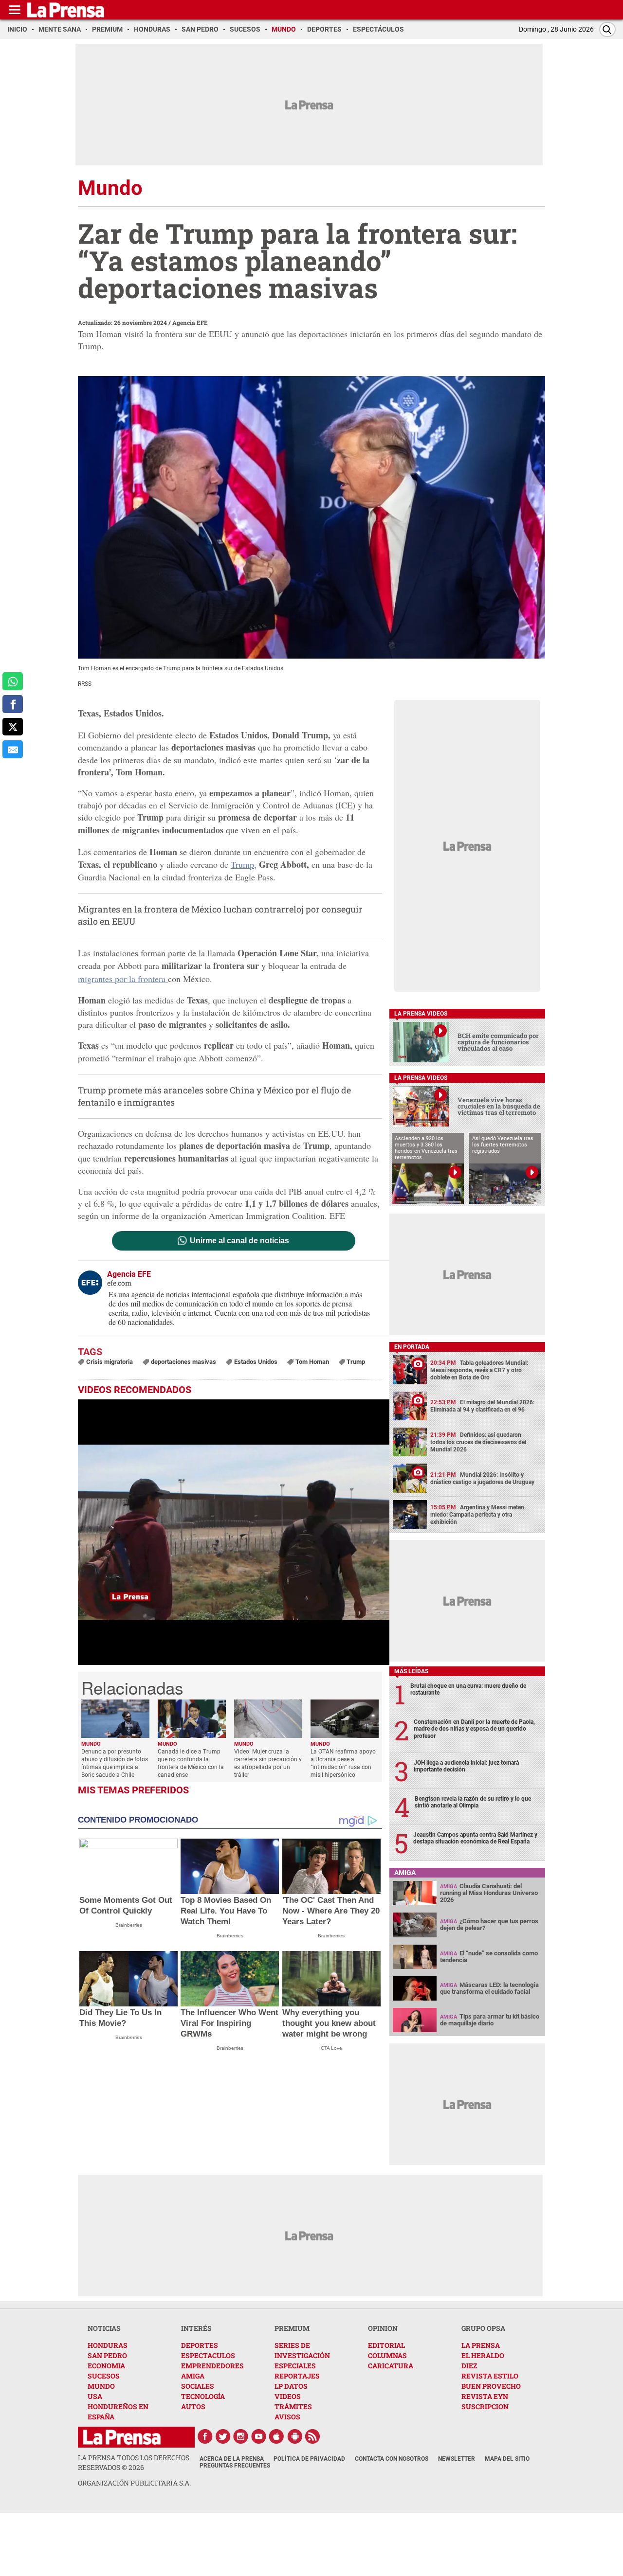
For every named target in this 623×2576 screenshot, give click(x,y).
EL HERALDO (483, 2355)
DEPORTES (200, 2345)
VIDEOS (288, 2396)
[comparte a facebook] (13, 704)
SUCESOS (104, 2376)
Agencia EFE (190, 322)
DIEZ (469, 2366)
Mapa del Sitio (507, 2459)
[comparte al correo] (13, 749)
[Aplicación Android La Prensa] (295, 2436)
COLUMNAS (387, 2355)
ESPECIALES (295, 2366)
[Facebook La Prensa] (205, 2436)
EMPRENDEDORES (212, 2366)
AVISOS (287, 2417)
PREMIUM (292, 2328)
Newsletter (457, 2459)
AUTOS (193, 2406)
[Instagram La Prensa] (241, 2436)
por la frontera (123, 979)
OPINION (383, 2328)
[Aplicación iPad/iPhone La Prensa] (277, 2436)
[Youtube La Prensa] (259, 2436)
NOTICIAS (104, 2328)
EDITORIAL (386, 2345)
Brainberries (129, 1925)
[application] (234, 1532)
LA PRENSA (481, 2345)
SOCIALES (198, 2386)
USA (95, 2396)
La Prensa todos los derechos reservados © (134, 2462)
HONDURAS (108, 2345)
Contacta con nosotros (392, 2459)
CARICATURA (391, 2366)
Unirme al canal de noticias (239, 1241)
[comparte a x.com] (13, 727)
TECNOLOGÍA (203, 2396)
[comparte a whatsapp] (13, 681)
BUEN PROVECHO (491, 2386)
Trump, (244, 864)
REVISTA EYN (485, 2396)
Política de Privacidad (309, 2459)
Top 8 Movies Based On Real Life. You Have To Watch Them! (226, 1911)
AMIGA (193, 2376)
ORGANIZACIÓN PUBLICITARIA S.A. (134, 2483)
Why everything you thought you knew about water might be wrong (329, 2023)
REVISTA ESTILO (490, 2376)
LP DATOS (291, 2386)
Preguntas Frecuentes (235, 2466)
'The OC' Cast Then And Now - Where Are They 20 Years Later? (331, 1911)
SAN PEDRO (107, 2355)
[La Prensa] (122, 2437)
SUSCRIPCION (485, 2406)
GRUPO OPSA (483, 2328)
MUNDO (101, 2386)
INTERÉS (196, 2328)
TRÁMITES (293, 2406)
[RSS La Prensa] (313, 2436)
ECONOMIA (106, 2366)
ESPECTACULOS (208, 2355)
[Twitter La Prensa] (223, 2436)
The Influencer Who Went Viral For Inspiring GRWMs (229, 2023)
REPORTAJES (297, 2376)
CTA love (331, 2048)
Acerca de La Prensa (232, 2459)
